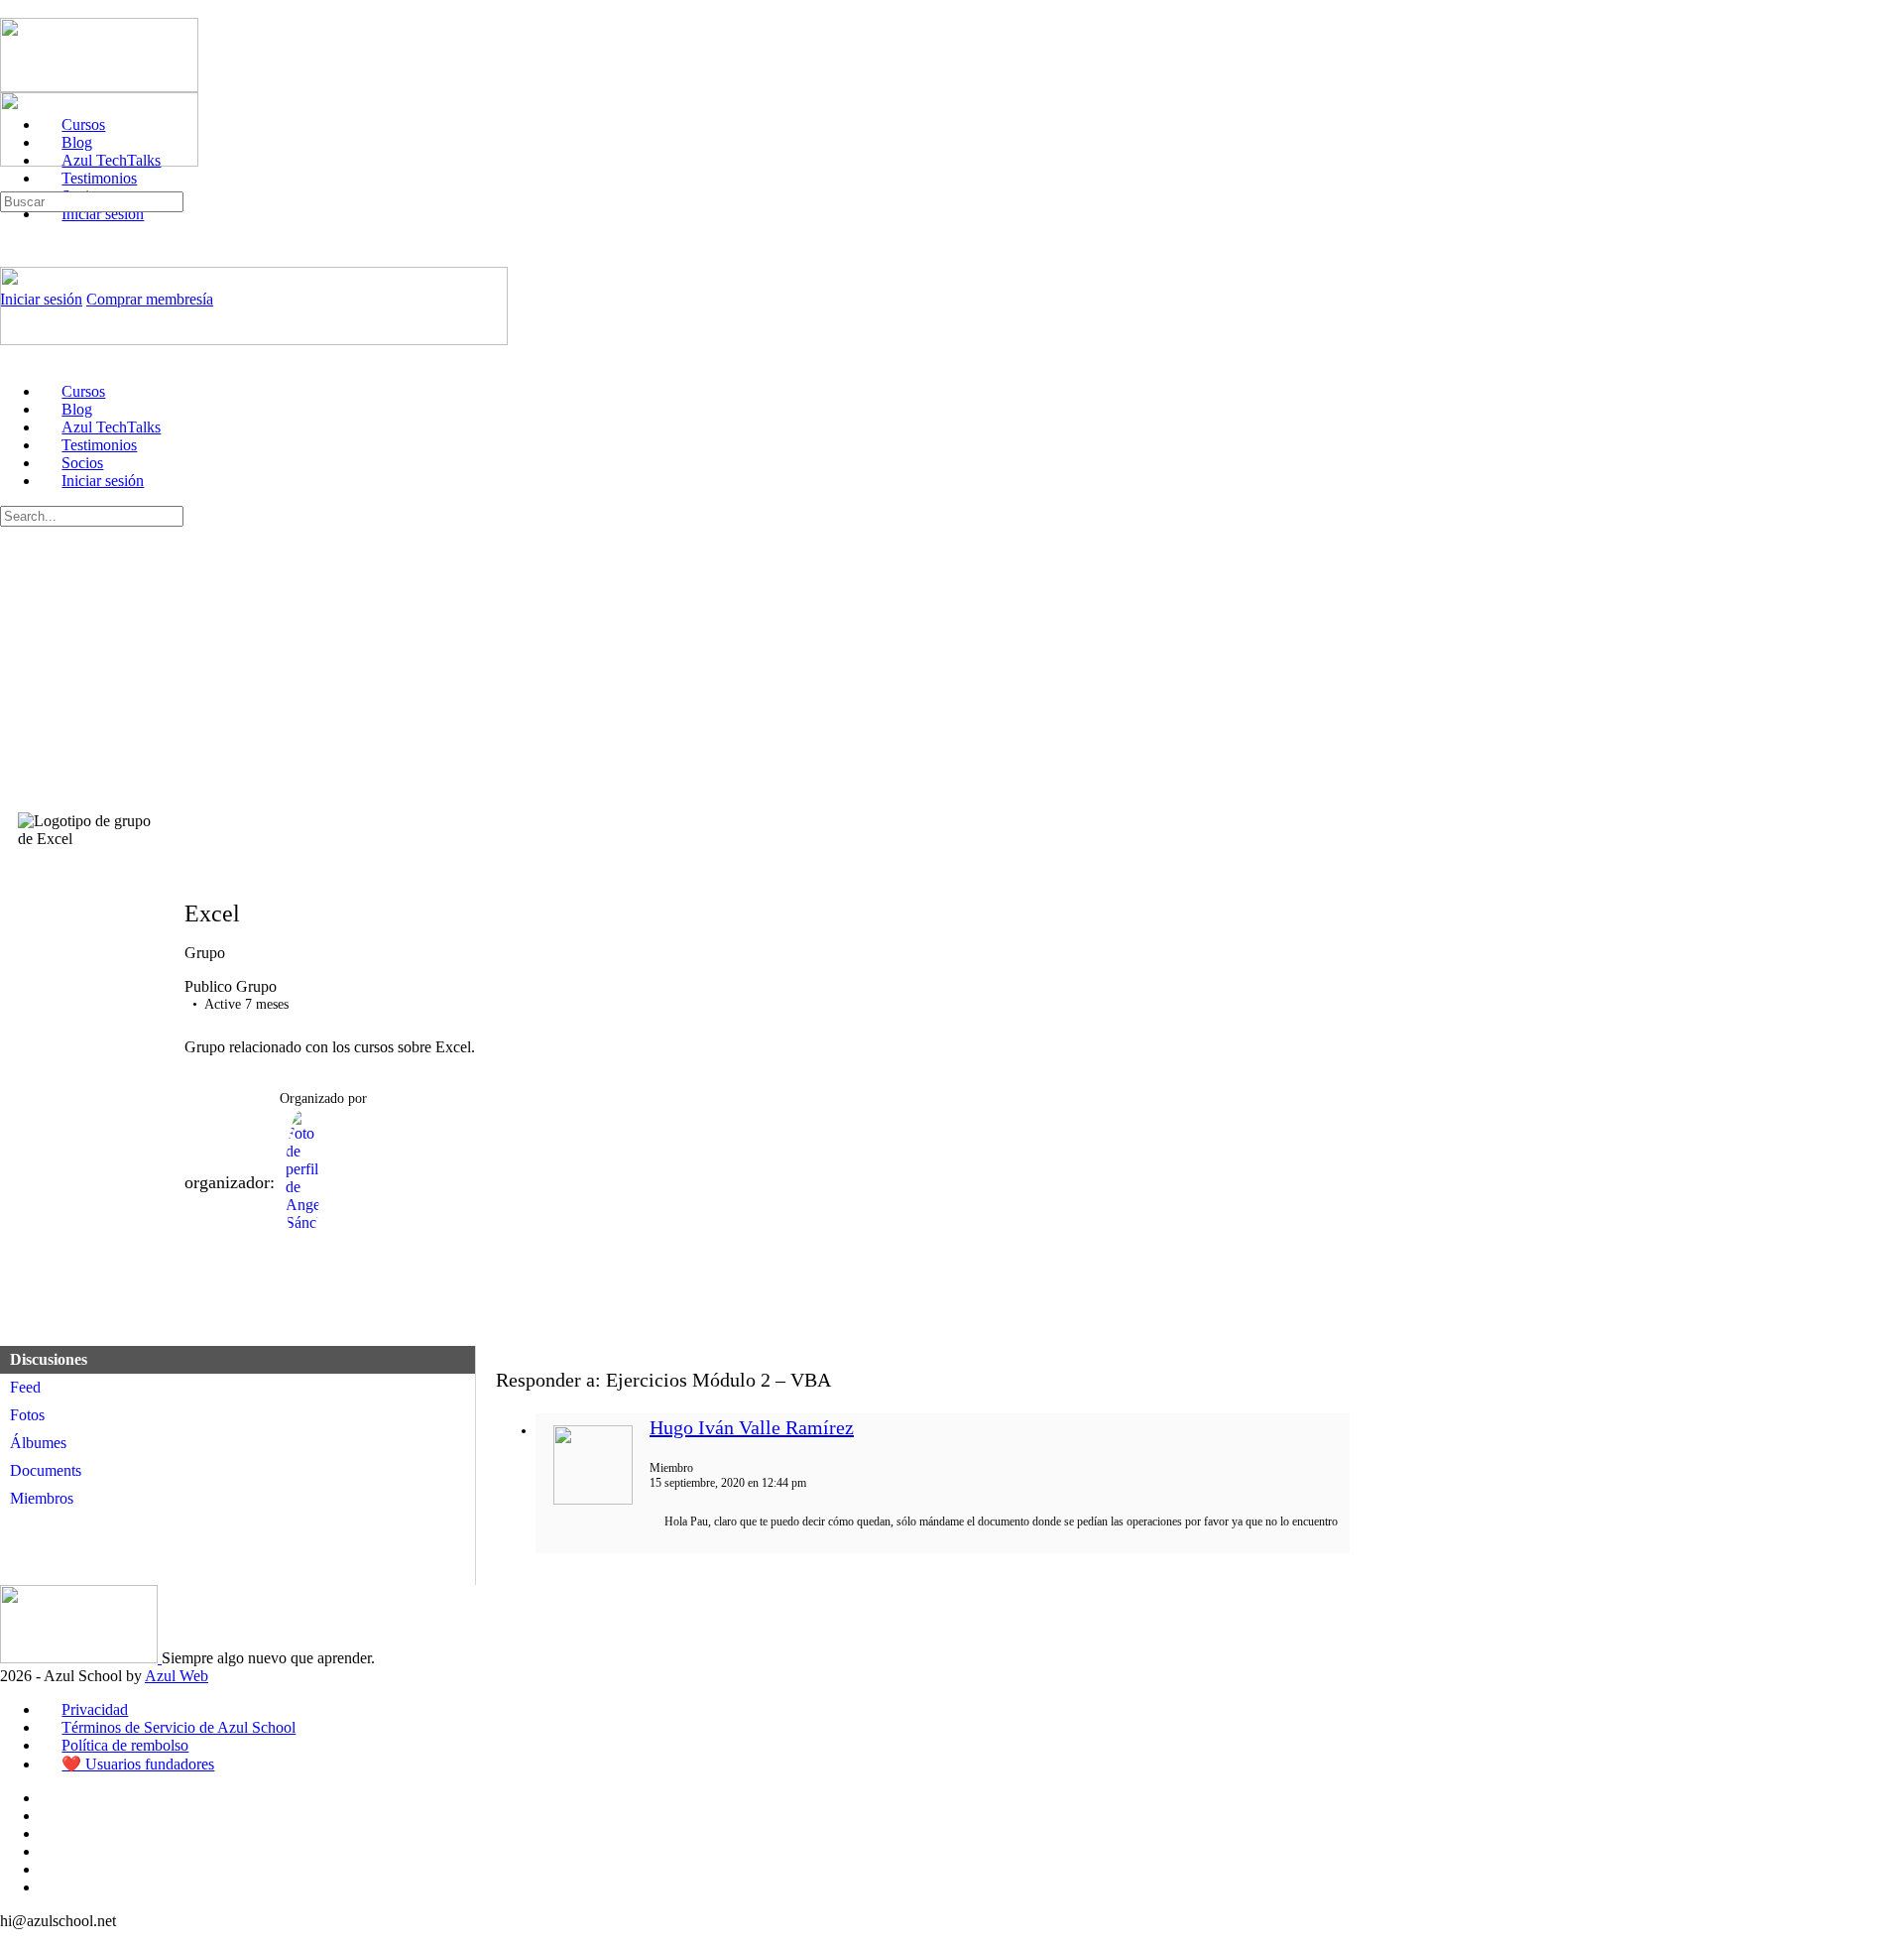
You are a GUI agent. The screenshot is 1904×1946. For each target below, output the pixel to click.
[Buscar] (11, 182)
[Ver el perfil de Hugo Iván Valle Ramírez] (593, 1501)
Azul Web (177, 1676)
